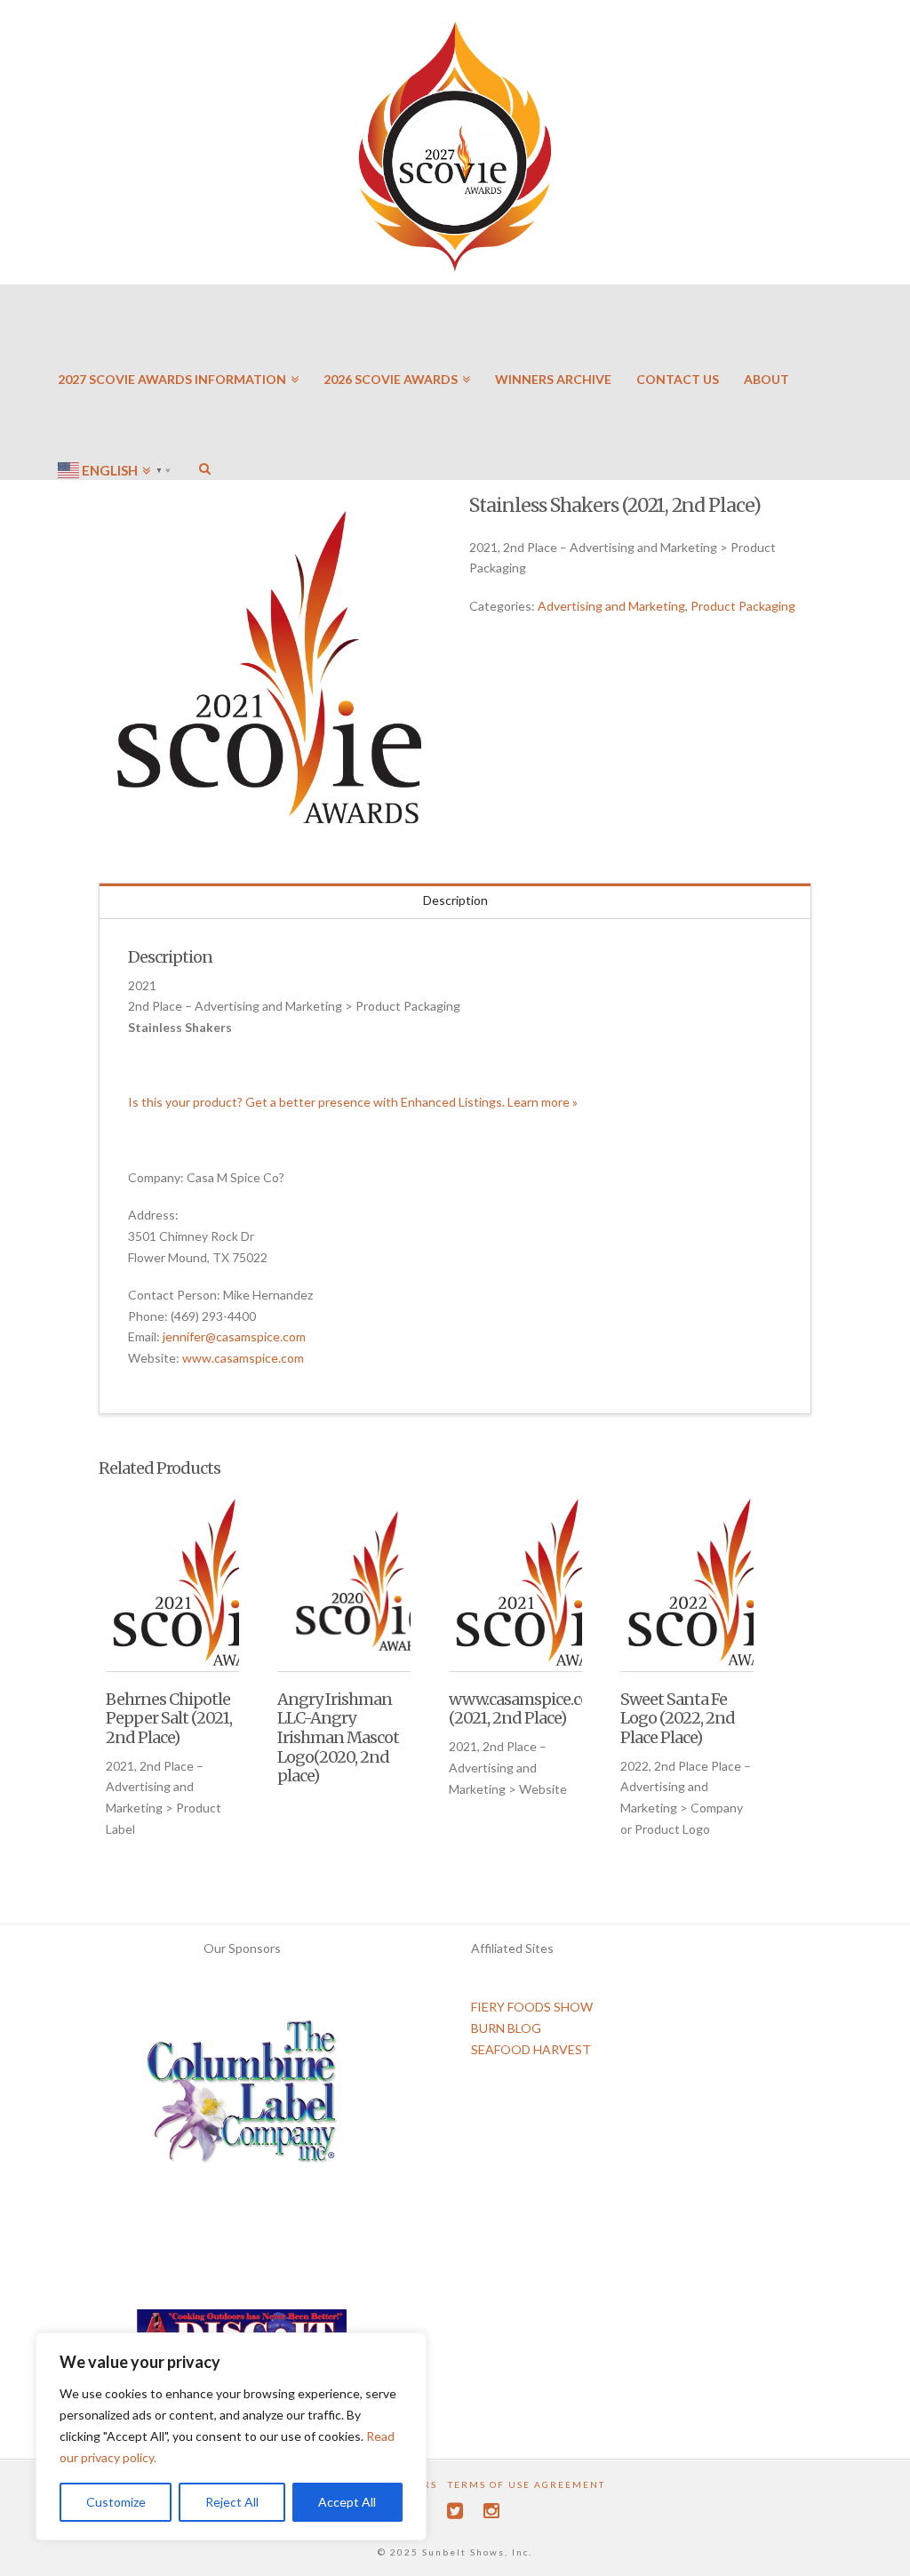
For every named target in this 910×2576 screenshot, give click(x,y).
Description (455, 900)
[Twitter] (455, 2511)
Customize (116, 2502)
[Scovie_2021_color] (270, 667)
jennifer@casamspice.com (234, 1336)
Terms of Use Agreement (527, 2484)
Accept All (347, 2502)
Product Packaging (743, 606)
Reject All (232, 2502)
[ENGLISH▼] (116, 418)
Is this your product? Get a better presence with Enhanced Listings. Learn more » (353, 1102)
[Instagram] (491, 2511)
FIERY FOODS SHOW (532, 2007)
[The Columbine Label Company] (242, 2097)
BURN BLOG (506, 2028)
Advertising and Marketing (611, 606)
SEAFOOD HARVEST (531, 2049)
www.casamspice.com (243, 1358)
